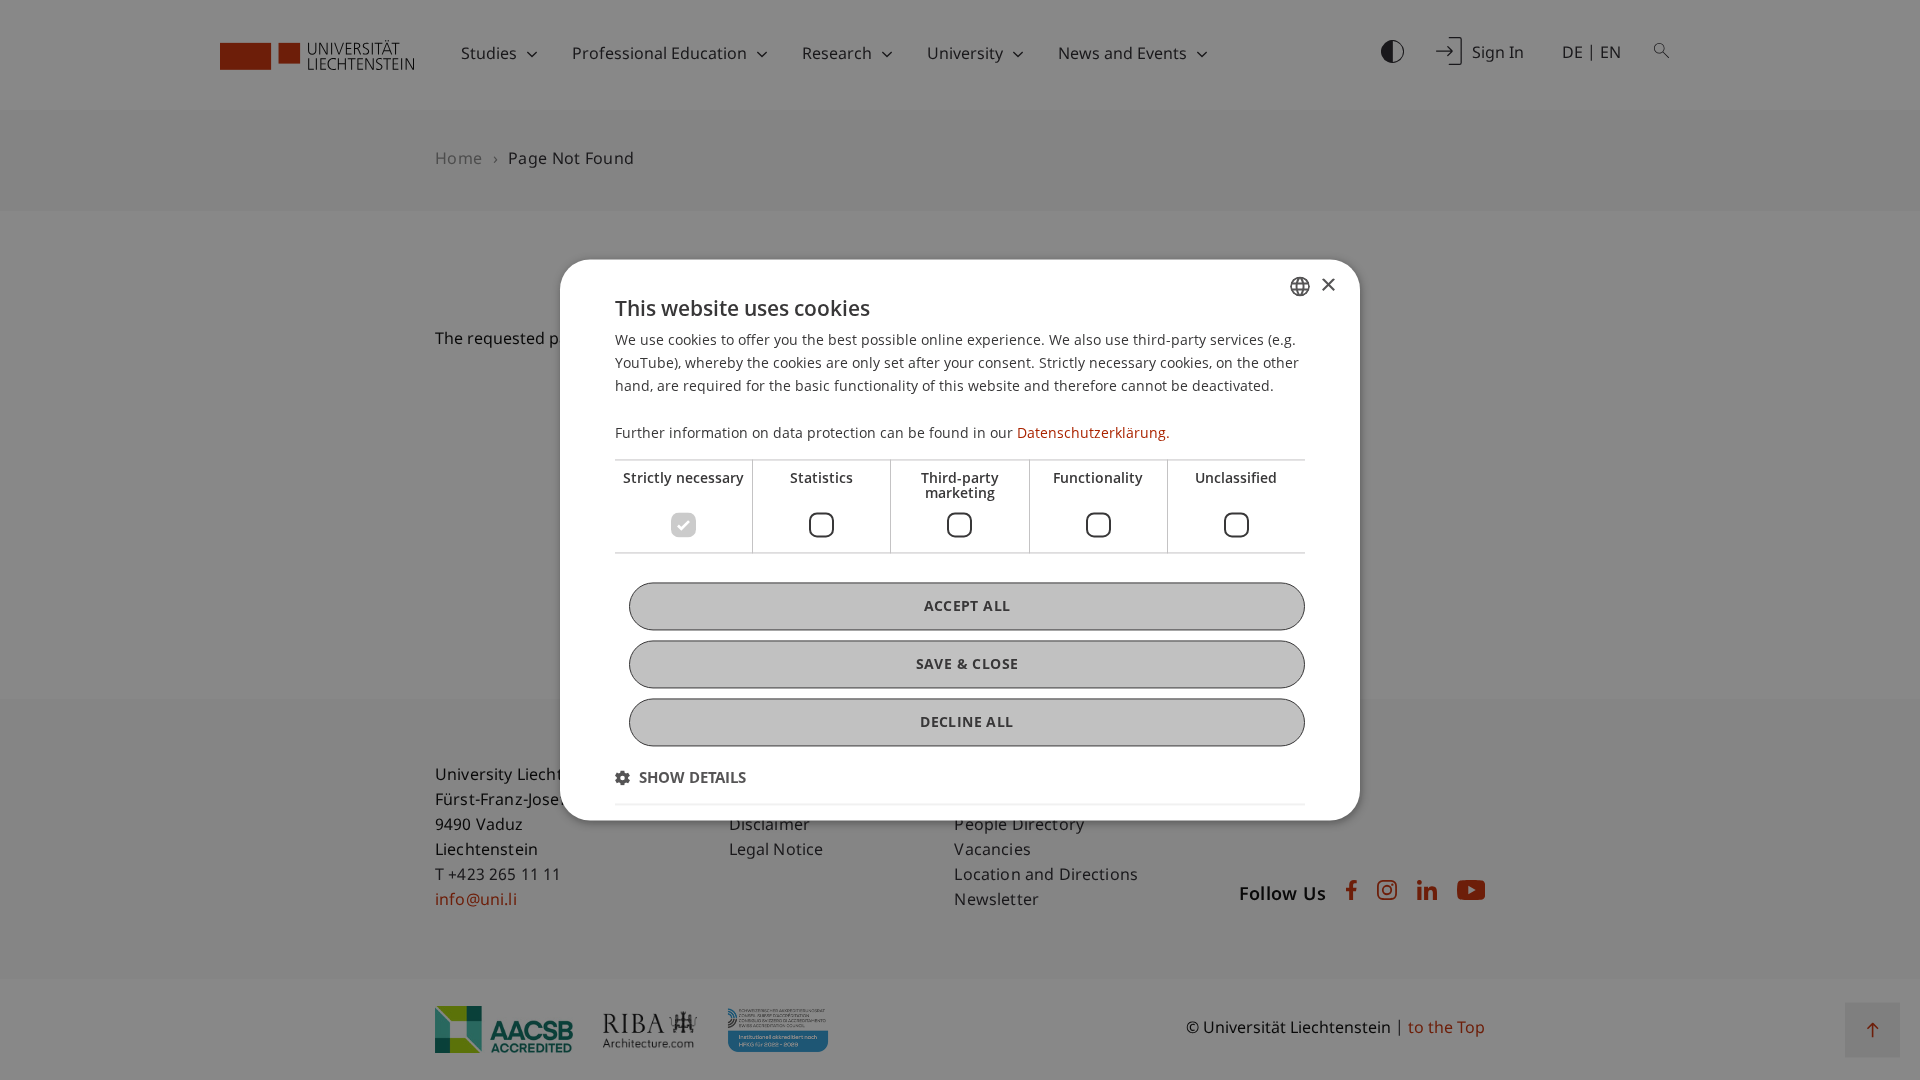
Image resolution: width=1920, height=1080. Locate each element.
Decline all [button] (966, 721)
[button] (680, 778)
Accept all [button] (967, 605)
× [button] (1327, 285)
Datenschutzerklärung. (1093, 432)
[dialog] (960, 539)
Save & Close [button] (967, 663)
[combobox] (1300, 286)
